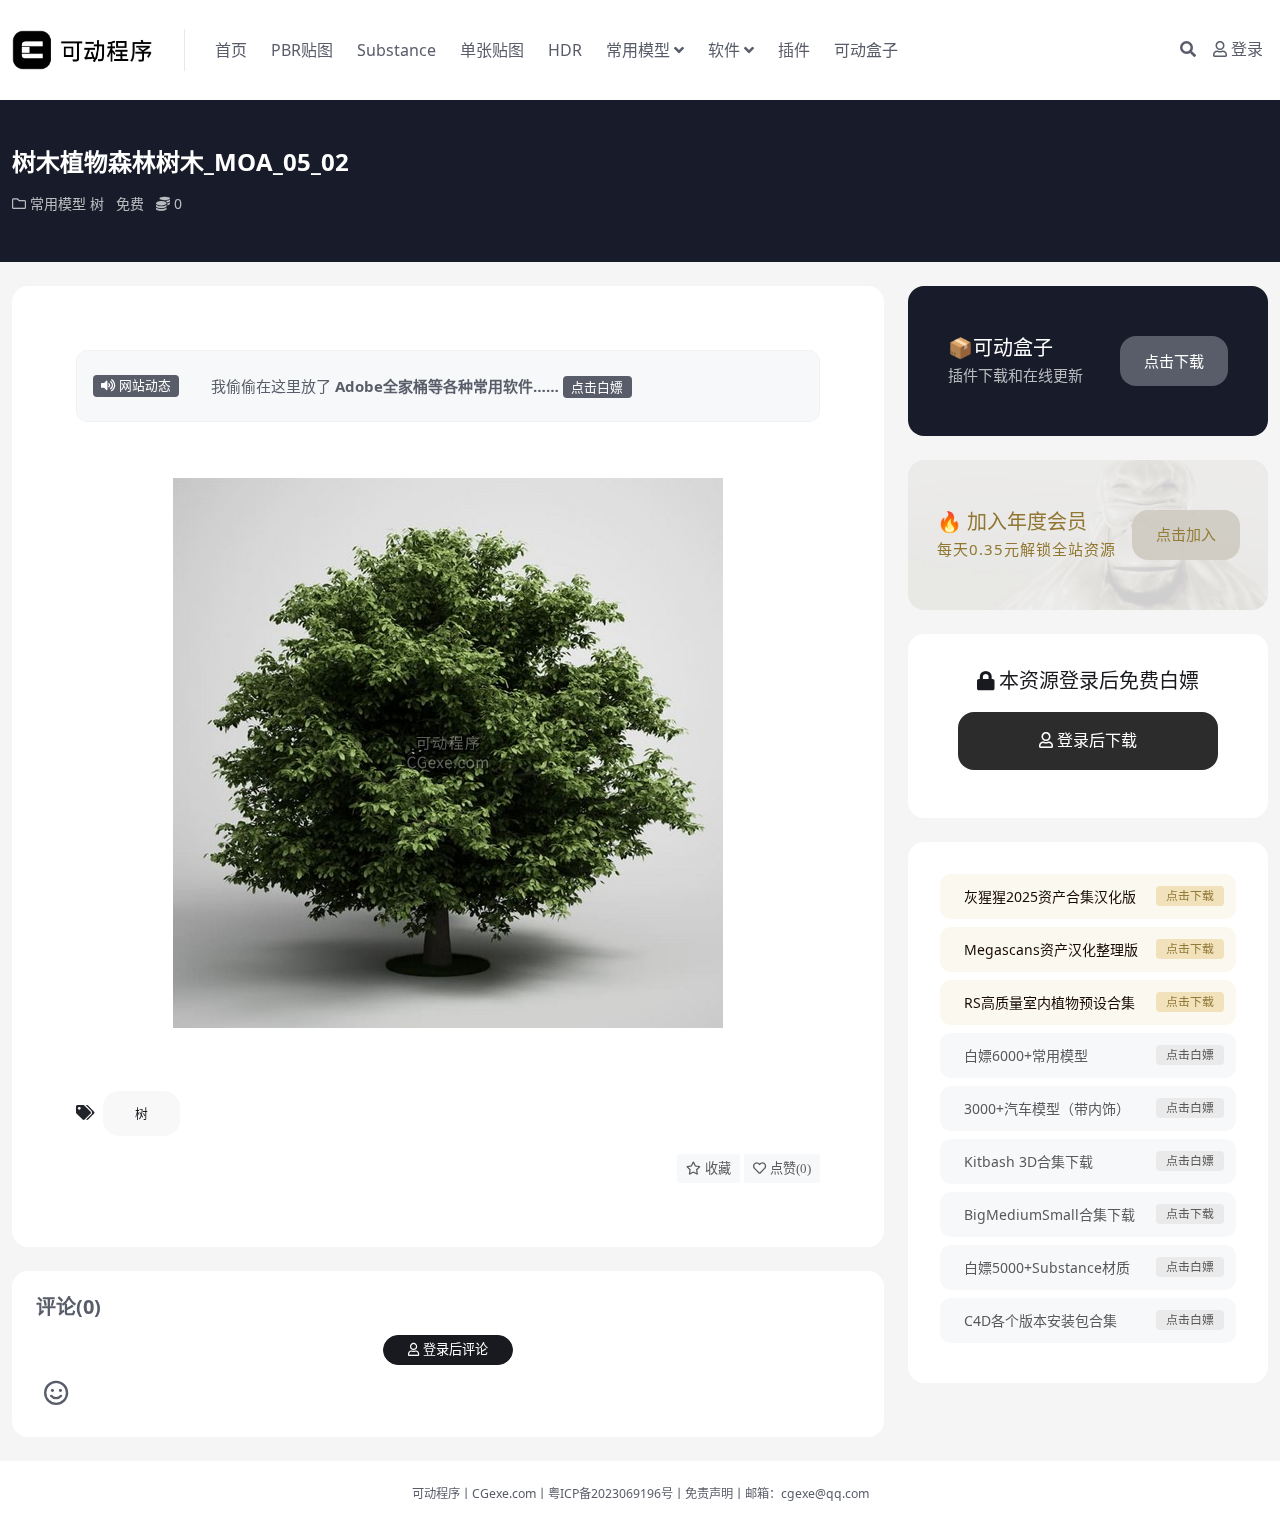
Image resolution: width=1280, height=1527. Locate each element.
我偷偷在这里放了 (417, 386)
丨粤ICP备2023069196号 (604, 1493)
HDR (565, 50)
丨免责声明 (703, 1493)
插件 (794, 50)
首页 (231, 50)
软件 (724, 50)
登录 (1247, 49)
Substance (396, 50)
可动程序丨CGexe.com (474, 1493)
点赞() (790, 1168)
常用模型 (638, 50)
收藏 (718, 1168)
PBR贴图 (302, 50)
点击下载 (1174, 361)
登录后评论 (455, 1349)
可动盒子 (866, 50)
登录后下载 (1097, 740)
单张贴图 (492, 50)
